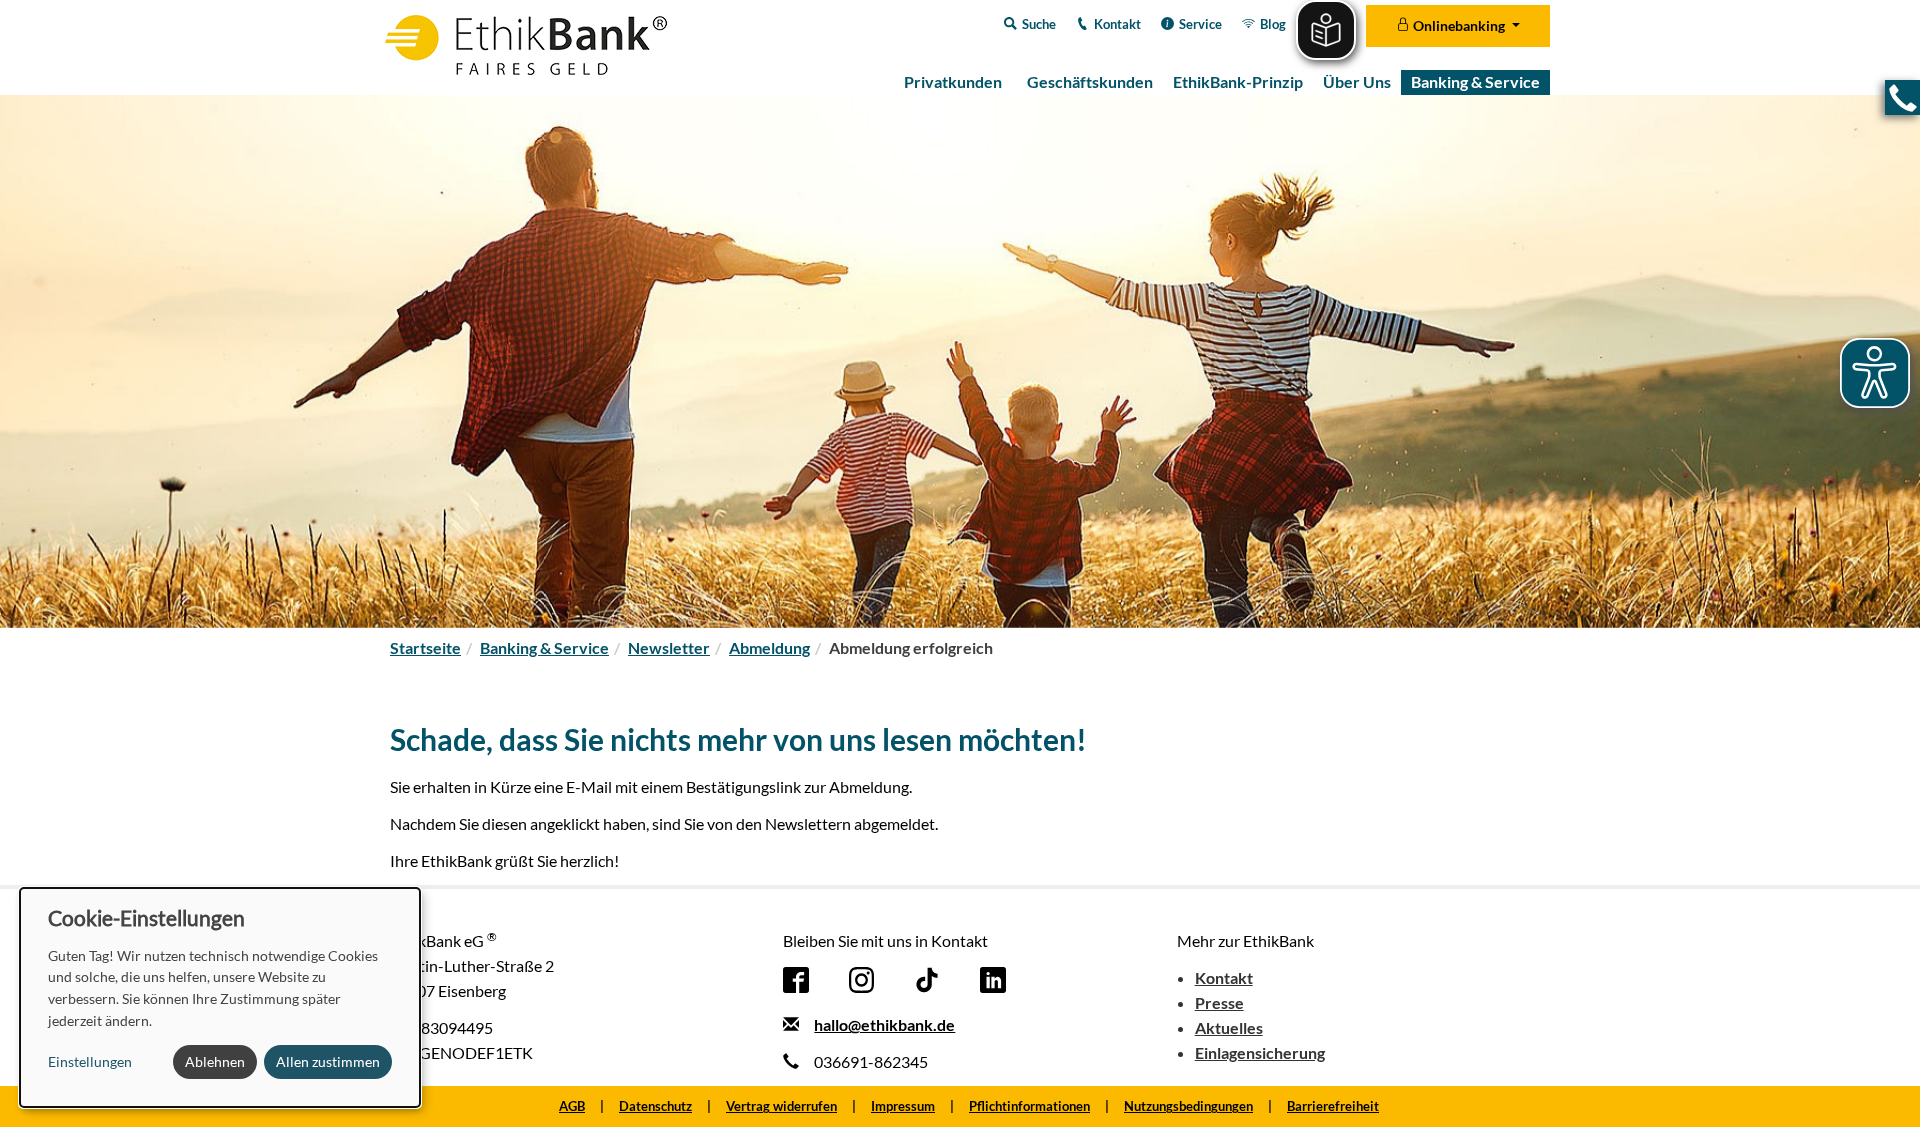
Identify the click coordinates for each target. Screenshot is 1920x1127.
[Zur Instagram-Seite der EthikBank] (862, 977)
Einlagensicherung (1260, 1052)
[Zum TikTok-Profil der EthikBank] (927, 977)
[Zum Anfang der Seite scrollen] (1878, 1084)
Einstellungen (90, 1061)
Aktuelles (1229, 1027)
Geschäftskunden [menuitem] (1090, 81)
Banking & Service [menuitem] (1475, 81)
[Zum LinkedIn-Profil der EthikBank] (993, 977)
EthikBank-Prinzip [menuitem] (1238, 81)
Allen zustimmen (328, 1061)
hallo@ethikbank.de (884, 1024)
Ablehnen (215, 1061)
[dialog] (220, 997)
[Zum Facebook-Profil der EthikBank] (796, 977)
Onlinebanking (1459, 25)
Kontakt (1224, 977)
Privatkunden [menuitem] (953, 81)
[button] (1902, 97)
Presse (1219, 1002)
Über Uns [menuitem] (1357, 81)
